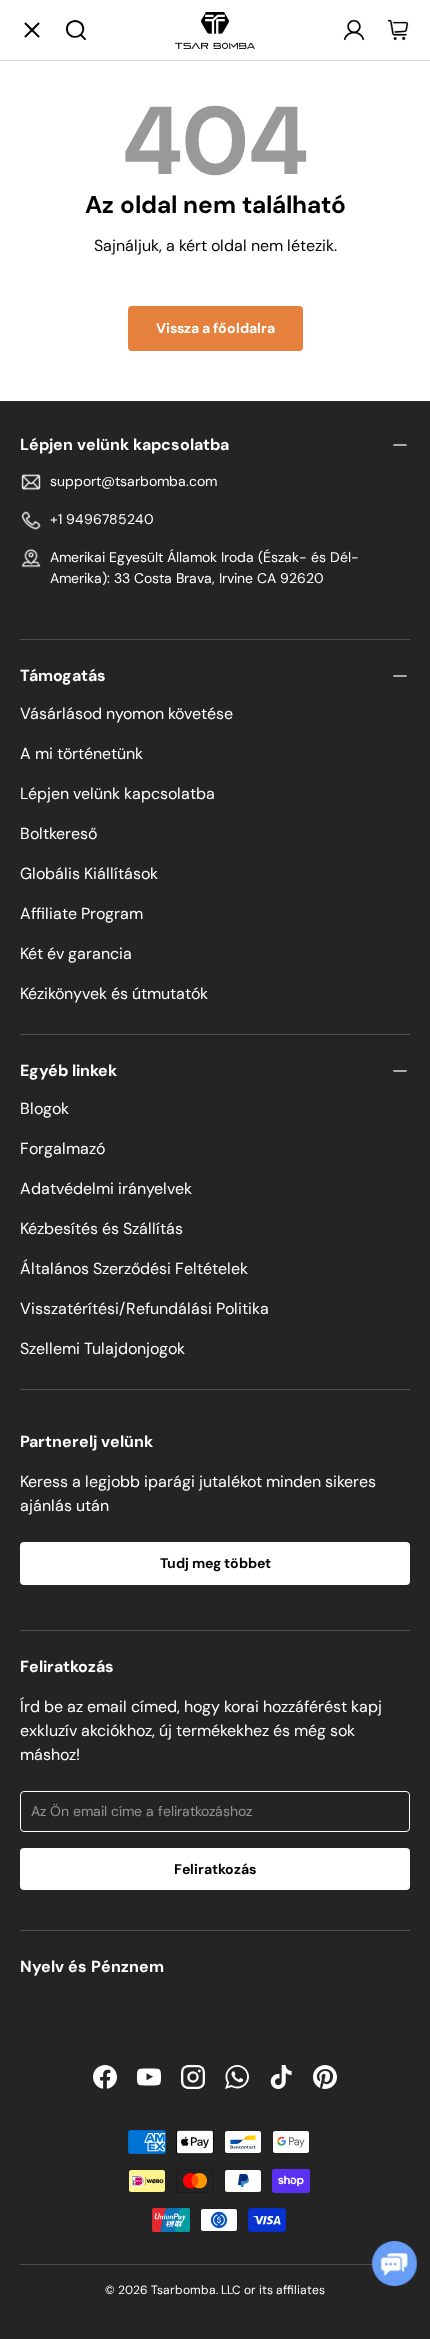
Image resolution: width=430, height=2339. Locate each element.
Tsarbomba (183, 2290)
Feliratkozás (215, 1869)
